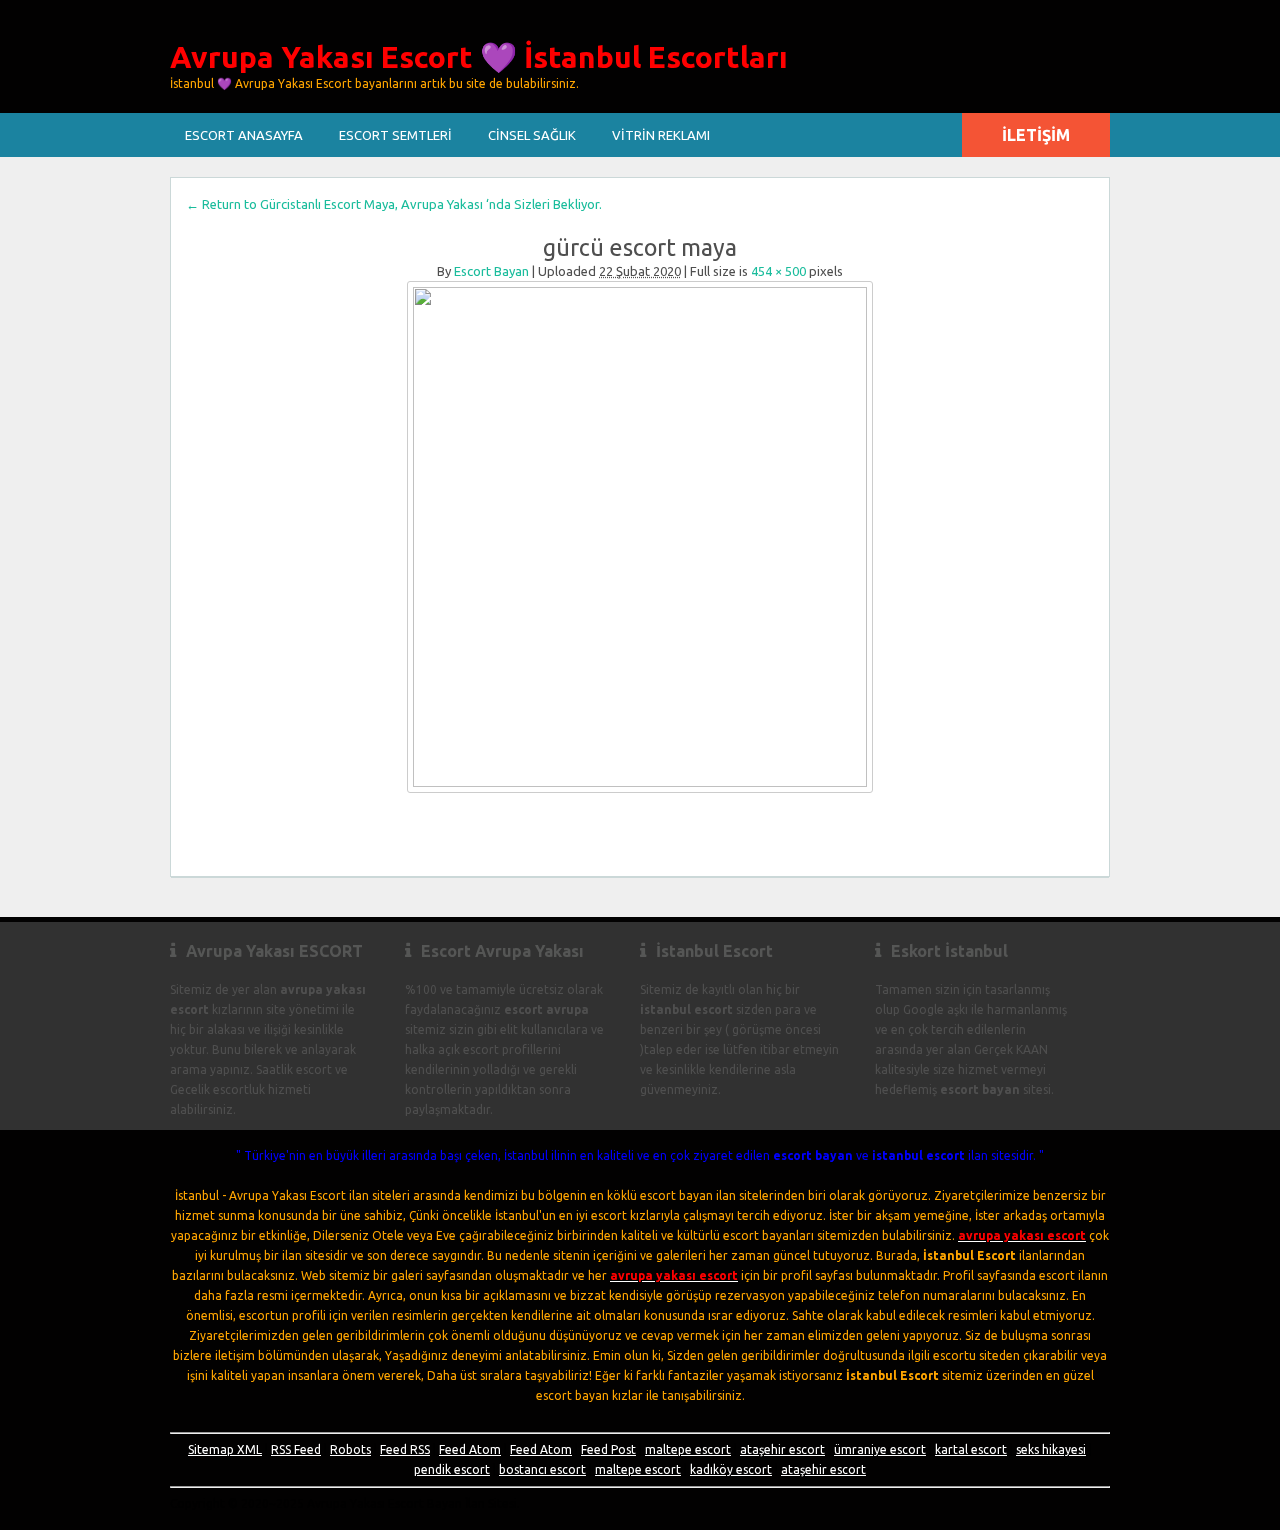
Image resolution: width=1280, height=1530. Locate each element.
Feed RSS (405, 1449)
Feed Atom (470, 1449)
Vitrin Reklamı (661, 135)
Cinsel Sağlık (532, 135)
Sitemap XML (225, 1449)
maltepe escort (688, 1449)
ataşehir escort (782, 1449)
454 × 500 (778, 271)
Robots (350, 1449)
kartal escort (971, 1449)
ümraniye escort (880, 1449)
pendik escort (452, 1469)
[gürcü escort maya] (640, 537)
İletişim (1036, 135)
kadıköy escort (731, 1469)
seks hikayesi (1051, 1449)
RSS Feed (296, 1449)
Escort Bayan (491, 271)
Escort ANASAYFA (244, 135)
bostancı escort (542, 1469)
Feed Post (608, 1449)
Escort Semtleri (395, 135)
